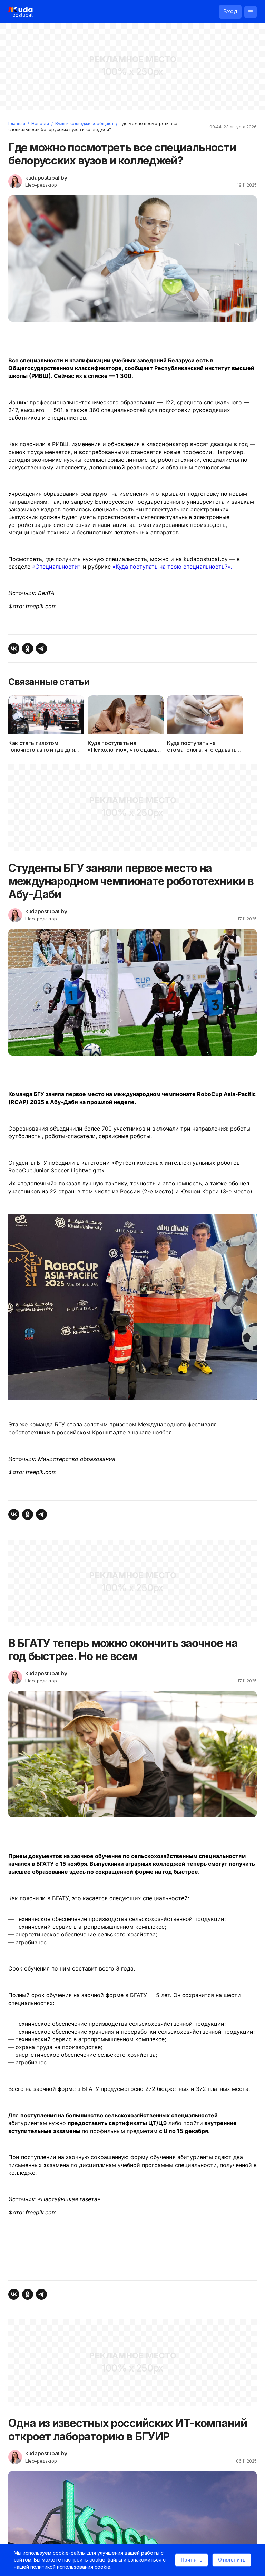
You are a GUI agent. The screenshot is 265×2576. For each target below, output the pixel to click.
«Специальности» (57, 567)
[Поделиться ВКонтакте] (14, 649)
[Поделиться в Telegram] (41, 649)
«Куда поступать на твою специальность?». (172, 567)
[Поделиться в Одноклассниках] (28, 649)
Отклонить (232, 2560)
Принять (192, 2560)
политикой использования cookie (70, 2567)
